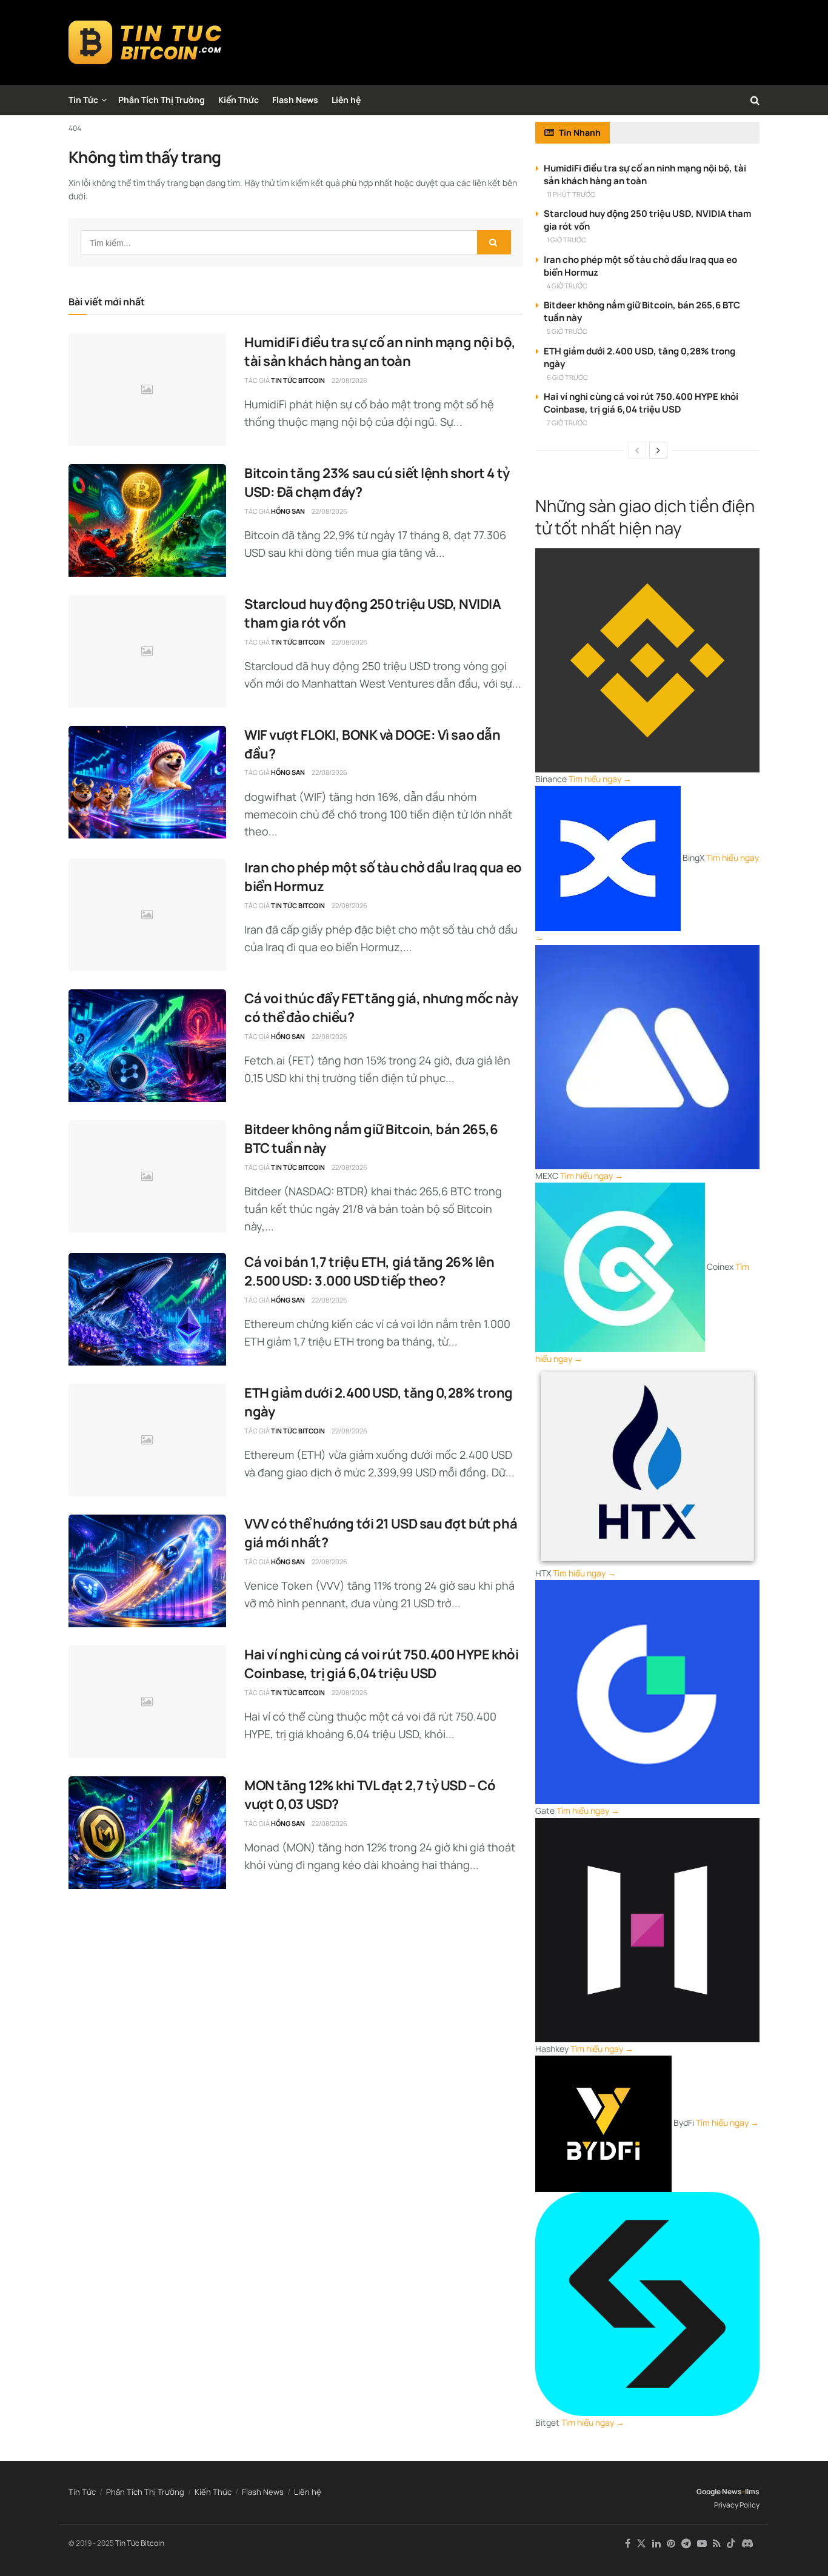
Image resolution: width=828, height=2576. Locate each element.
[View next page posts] (658, 450)
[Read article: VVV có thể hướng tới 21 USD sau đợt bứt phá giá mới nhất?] (147, 1571)
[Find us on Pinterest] (671, 2544)
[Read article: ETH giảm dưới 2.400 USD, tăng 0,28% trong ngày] (147, 1440)
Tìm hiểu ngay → (600, 779)
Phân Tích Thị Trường (162, 100)
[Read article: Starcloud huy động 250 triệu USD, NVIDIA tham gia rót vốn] (147, 651)
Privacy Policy (737, 2505)
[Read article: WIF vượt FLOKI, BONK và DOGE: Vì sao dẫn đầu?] (147, 782)
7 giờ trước (567, 423)
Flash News (295, 100)
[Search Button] (755, 100)
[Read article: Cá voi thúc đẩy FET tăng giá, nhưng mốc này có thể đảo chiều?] (147, 1046)
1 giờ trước (566, 240)
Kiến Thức (239, 100)
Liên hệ (346, 100)
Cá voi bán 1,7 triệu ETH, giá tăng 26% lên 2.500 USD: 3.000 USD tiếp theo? (369, 1271)
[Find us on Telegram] (686, 2544)
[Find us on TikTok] (731, 2544)
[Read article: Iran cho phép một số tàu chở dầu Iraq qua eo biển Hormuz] (147, 915)
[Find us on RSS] (717, 2544)
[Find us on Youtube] (702, 2544)
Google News (719, 2491)
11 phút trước (571, 194)
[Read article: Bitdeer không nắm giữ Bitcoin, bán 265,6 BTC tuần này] (147, 1177)
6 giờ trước (567, 377)
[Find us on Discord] (747, 2544)
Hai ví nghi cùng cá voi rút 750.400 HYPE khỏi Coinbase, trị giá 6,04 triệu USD (381, 1664)
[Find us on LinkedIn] (656, 2544)
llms (752, 2491)
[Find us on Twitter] (641, 2544)
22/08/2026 (349, 380)
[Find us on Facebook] (628, 2544)
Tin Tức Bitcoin (298, 380)
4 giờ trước (567, 286)
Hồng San (288, 511)
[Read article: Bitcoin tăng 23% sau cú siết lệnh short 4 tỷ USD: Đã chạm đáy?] (147, 520)
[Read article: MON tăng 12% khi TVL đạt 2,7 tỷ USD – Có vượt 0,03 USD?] (147, 1833)
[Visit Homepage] (145, 42)
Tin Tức (83, 100)
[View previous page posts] (637, 450)
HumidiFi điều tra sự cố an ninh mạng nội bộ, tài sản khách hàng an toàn (380, 352)
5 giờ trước (567, 331)
